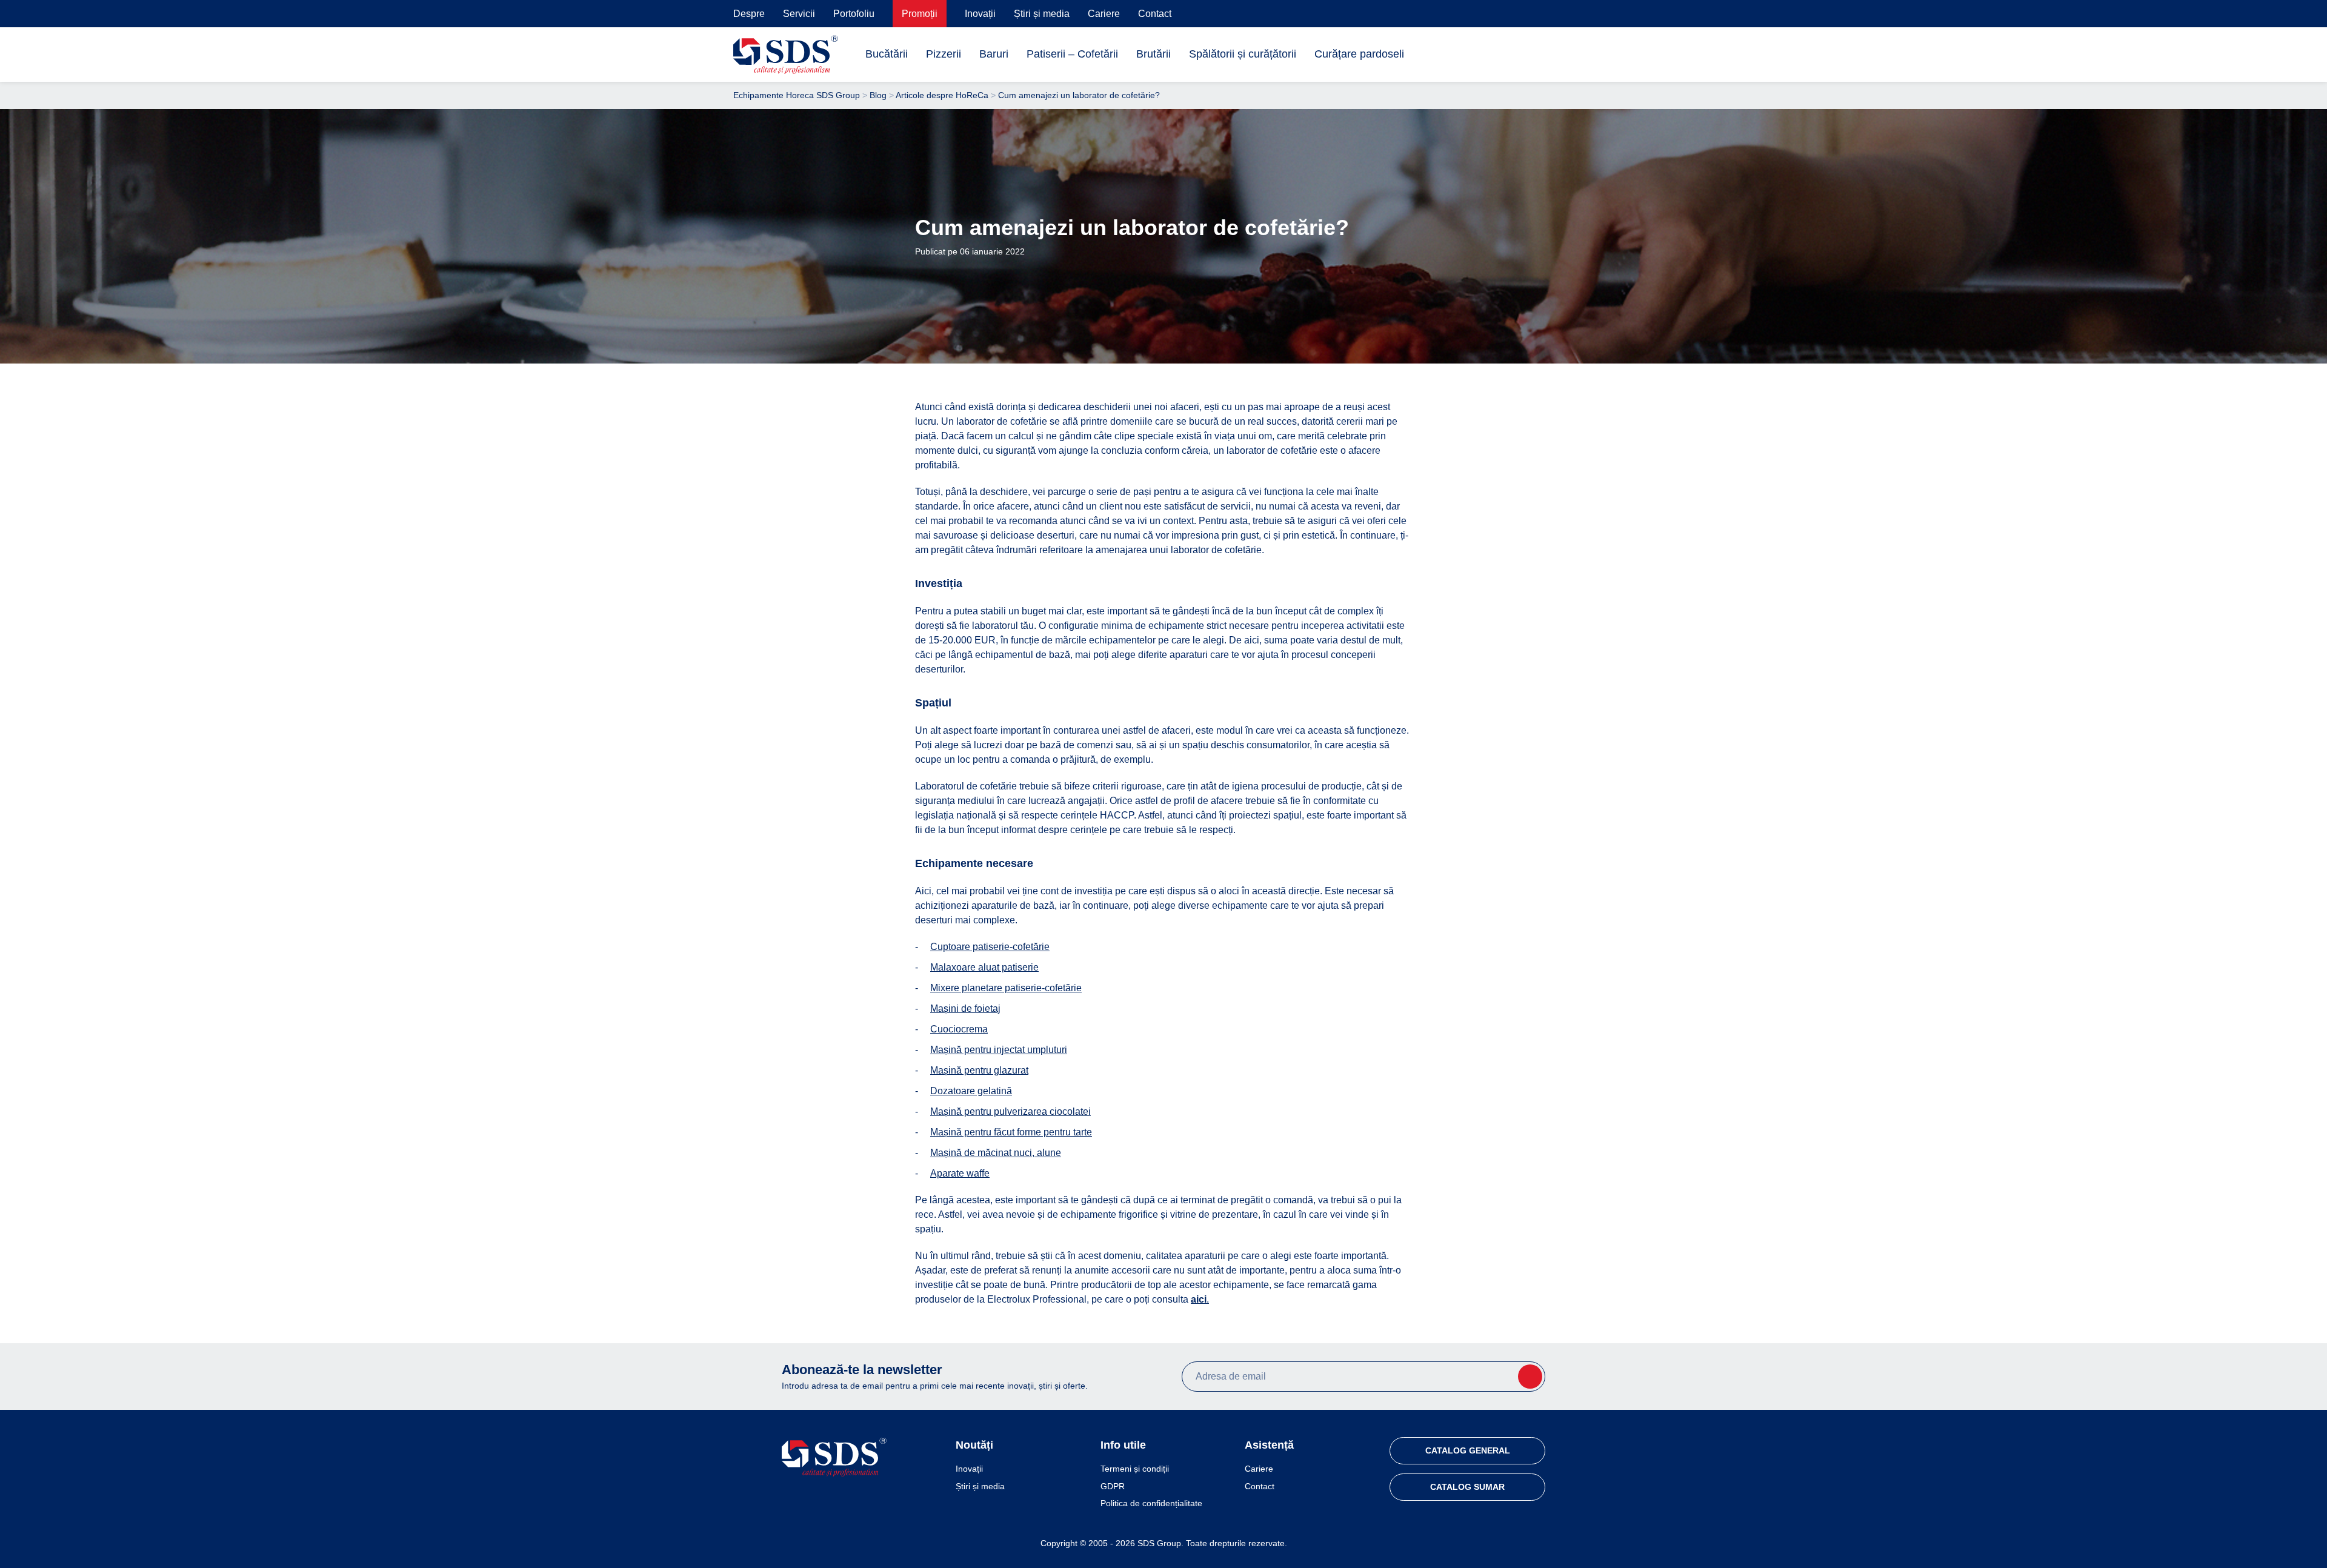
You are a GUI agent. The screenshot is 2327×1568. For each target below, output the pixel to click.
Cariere (1104, 14)
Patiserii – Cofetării (1072, 54)
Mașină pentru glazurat (979, 1070)
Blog (878, 95)
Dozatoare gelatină (971, 1091)
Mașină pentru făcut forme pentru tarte (1011, 1132)
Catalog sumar (1467, 1487)
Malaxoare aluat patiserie (984, 967)
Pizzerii (944, 54)
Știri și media (1042, 14)
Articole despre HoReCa (942, 95)
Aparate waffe (960, 1173)
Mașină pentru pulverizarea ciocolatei (1010, 1111)
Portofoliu (854, 14)
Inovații (980, 14)
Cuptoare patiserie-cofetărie (990, 947)
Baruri (994, 54)
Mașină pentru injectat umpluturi (999, 1050)
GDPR (1113, 1486)
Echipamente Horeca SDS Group (797, 95)
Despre (749, 14)
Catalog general (1468, 1450)
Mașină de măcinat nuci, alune (996, 1153)
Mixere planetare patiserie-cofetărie (1006, 988)
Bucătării (887, 54)
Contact (1155, 14)
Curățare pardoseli (1359, 54)
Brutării (1154, 54)
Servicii (799, 14)
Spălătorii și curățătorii (1243, 54)
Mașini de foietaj (965, 1008)
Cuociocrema (959, 1029)
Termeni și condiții (1135, 1469)
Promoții (920, 14)
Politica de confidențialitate (1151, 1503)
